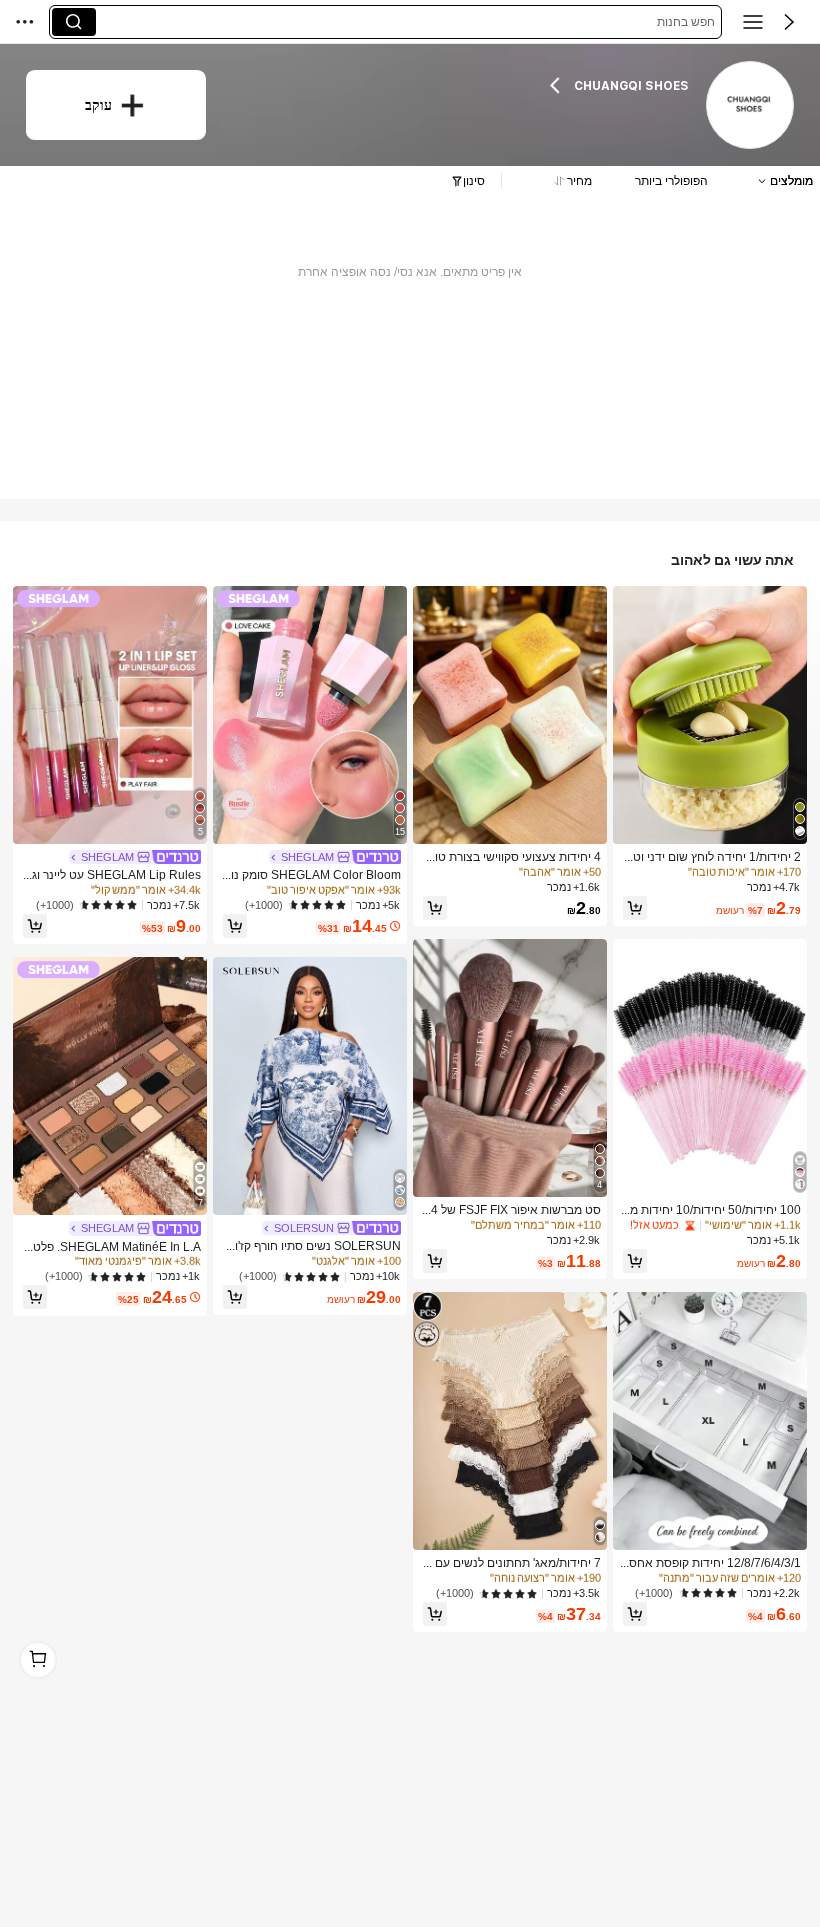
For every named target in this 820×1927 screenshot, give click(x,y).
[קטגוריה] (753, 22)
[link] (748, 105)
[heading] (460, 85)
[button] (789, 22)
